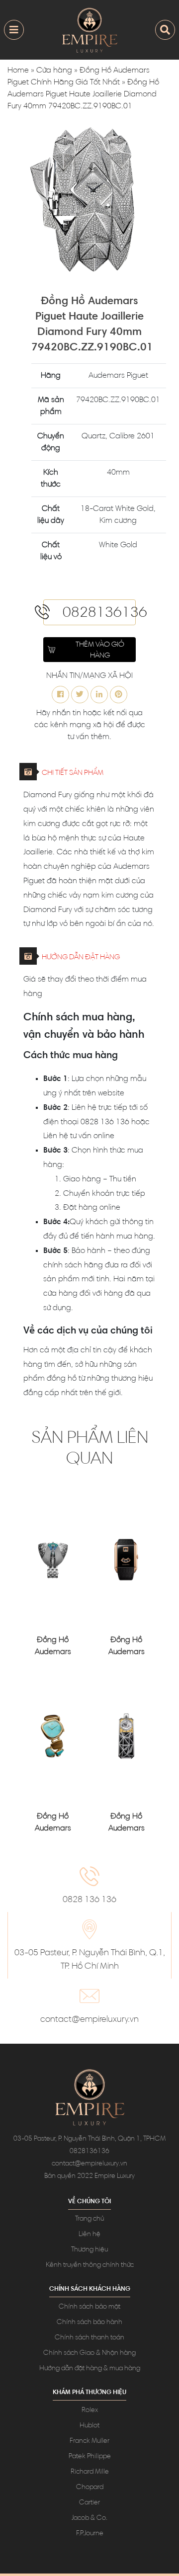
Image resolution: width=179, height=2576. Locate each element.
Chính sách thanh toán (89, 2338)
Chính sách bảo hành (89, 2323)
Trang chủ (89, 2219)
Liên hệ (89, 2235)
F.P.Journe (90, 2534)
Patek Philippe (90, 2457)
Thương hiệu (89, 2250)
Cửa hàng (54, 71)
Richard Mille (90, 2472)
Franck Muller (89, 2441)
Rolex (90, 2410)
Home (18, 71)
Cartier (89, 2503)
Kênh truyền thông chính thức (90, 2265)
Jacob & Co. (89, 2518)
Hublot (89, 2426)
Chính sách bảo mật (89, 2307)
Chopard (90, 2488)
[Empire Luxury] (89, 30)
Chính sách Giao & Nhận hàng (89, 2353)
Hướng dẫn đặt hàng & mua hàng (90, 2369)
